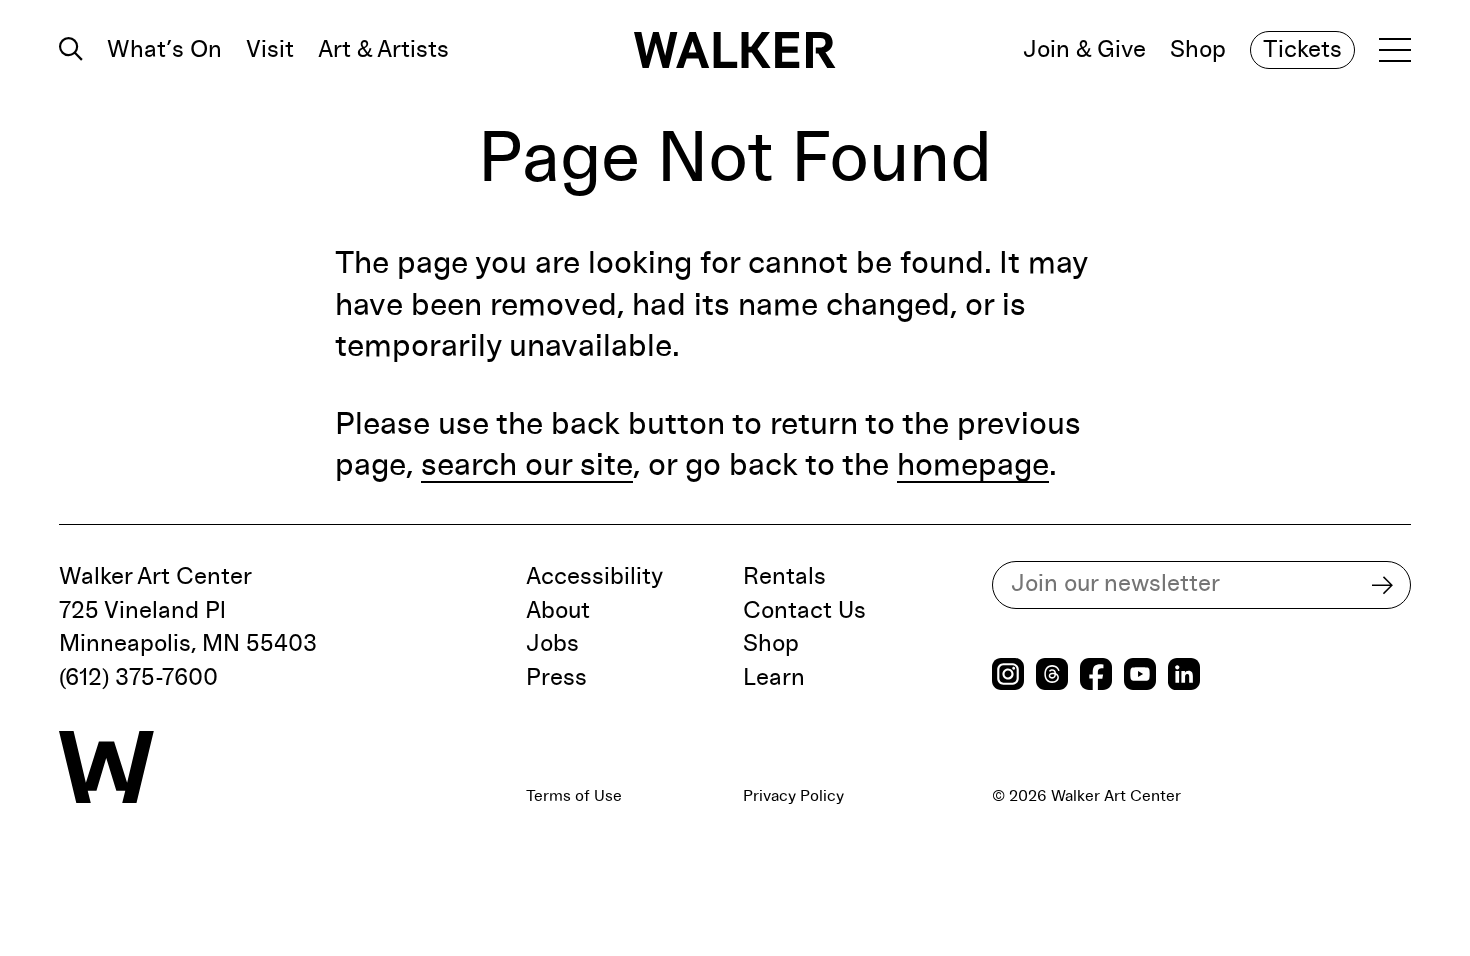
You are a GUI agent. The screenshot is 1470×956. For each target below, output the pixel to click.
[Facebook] (1096, 676)
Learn (774, 678)
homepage (973, 466)
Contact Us (804, 611)
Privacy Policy (793, 796)
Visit (270, 50)
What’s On (164, 50)
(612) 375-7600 (138, 678)
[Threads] (1052, 676)
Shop (1198, 50)
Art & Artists (383, 50)
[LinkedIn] (1184, 676)
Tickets (1302, 50)
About (558, 611)
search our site (527, 466)
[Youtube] (1140, 676)
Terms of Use (574, 796)
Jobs (552, 644)
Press (556, 678)
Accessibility (594, 577)
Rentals (784, 577)
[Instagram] (1008, 676)
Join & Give (1084, 50)
